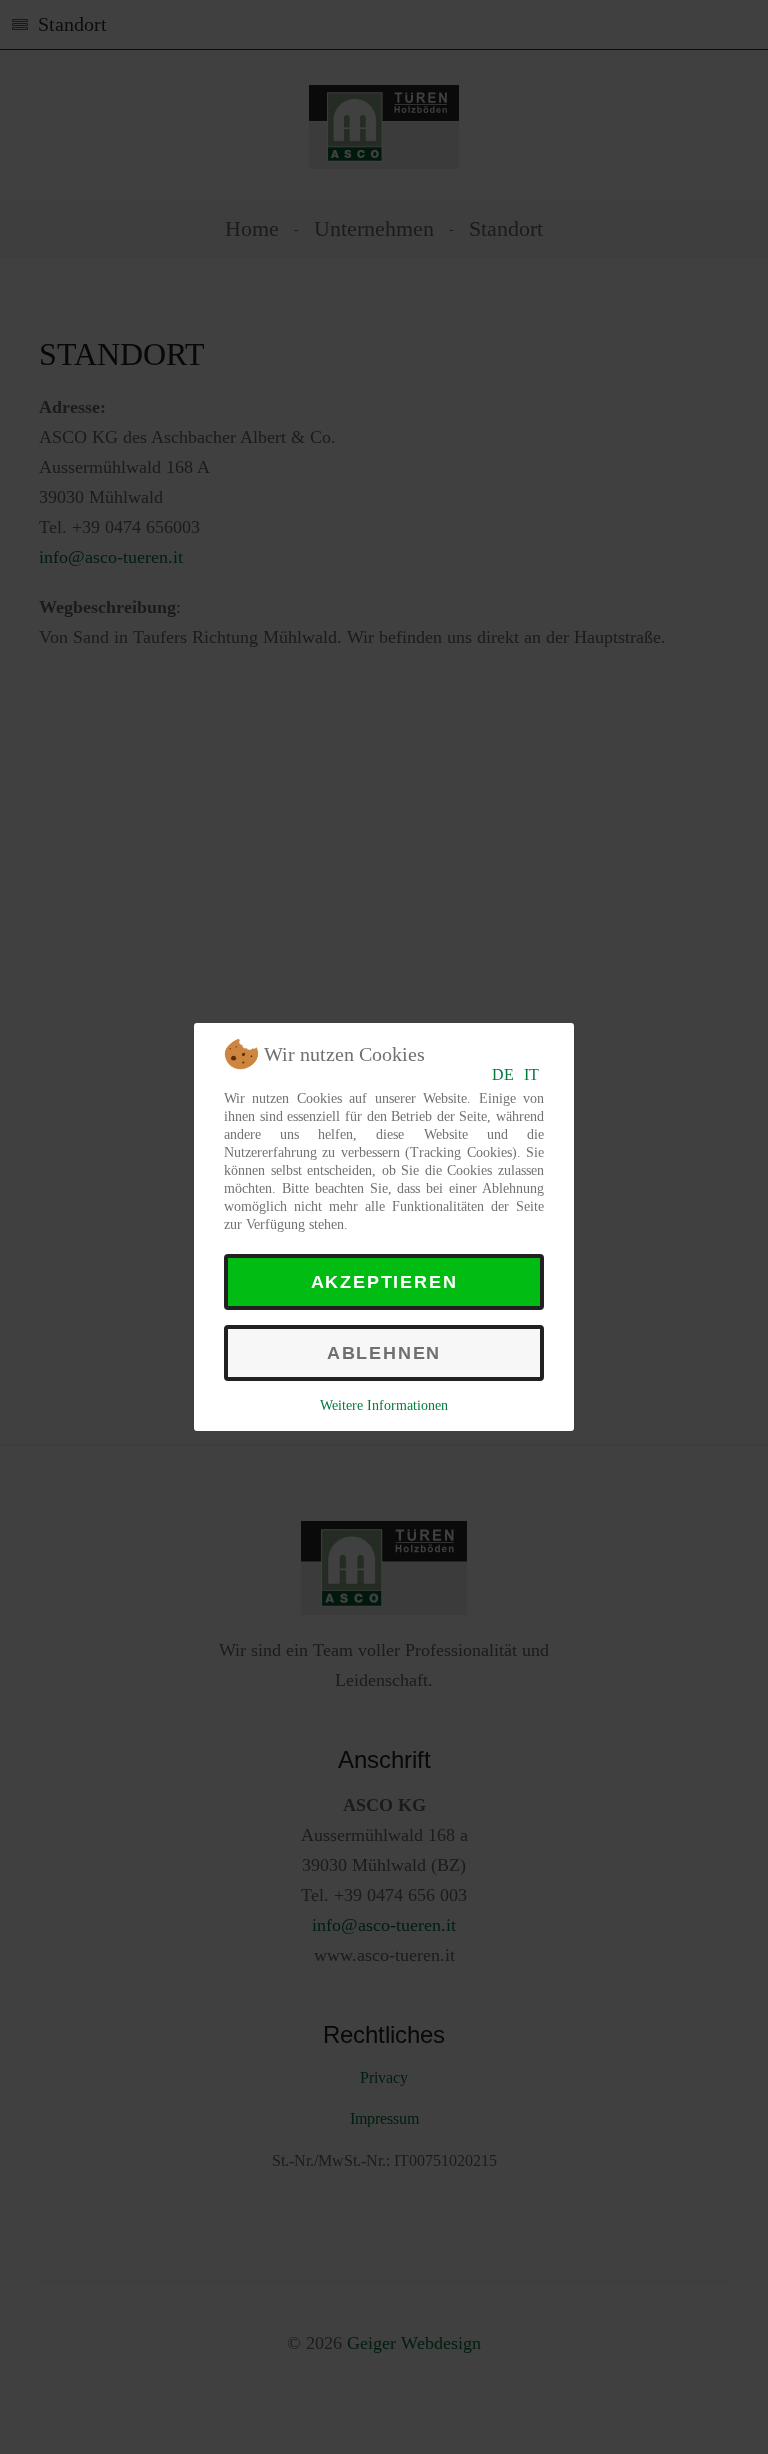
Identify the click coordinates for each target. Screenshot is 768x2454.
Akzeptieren (384, 1282)
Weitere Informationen (384, 1405)
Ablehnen (384, 1353)
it (531, 1074)
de (503, 1074)
